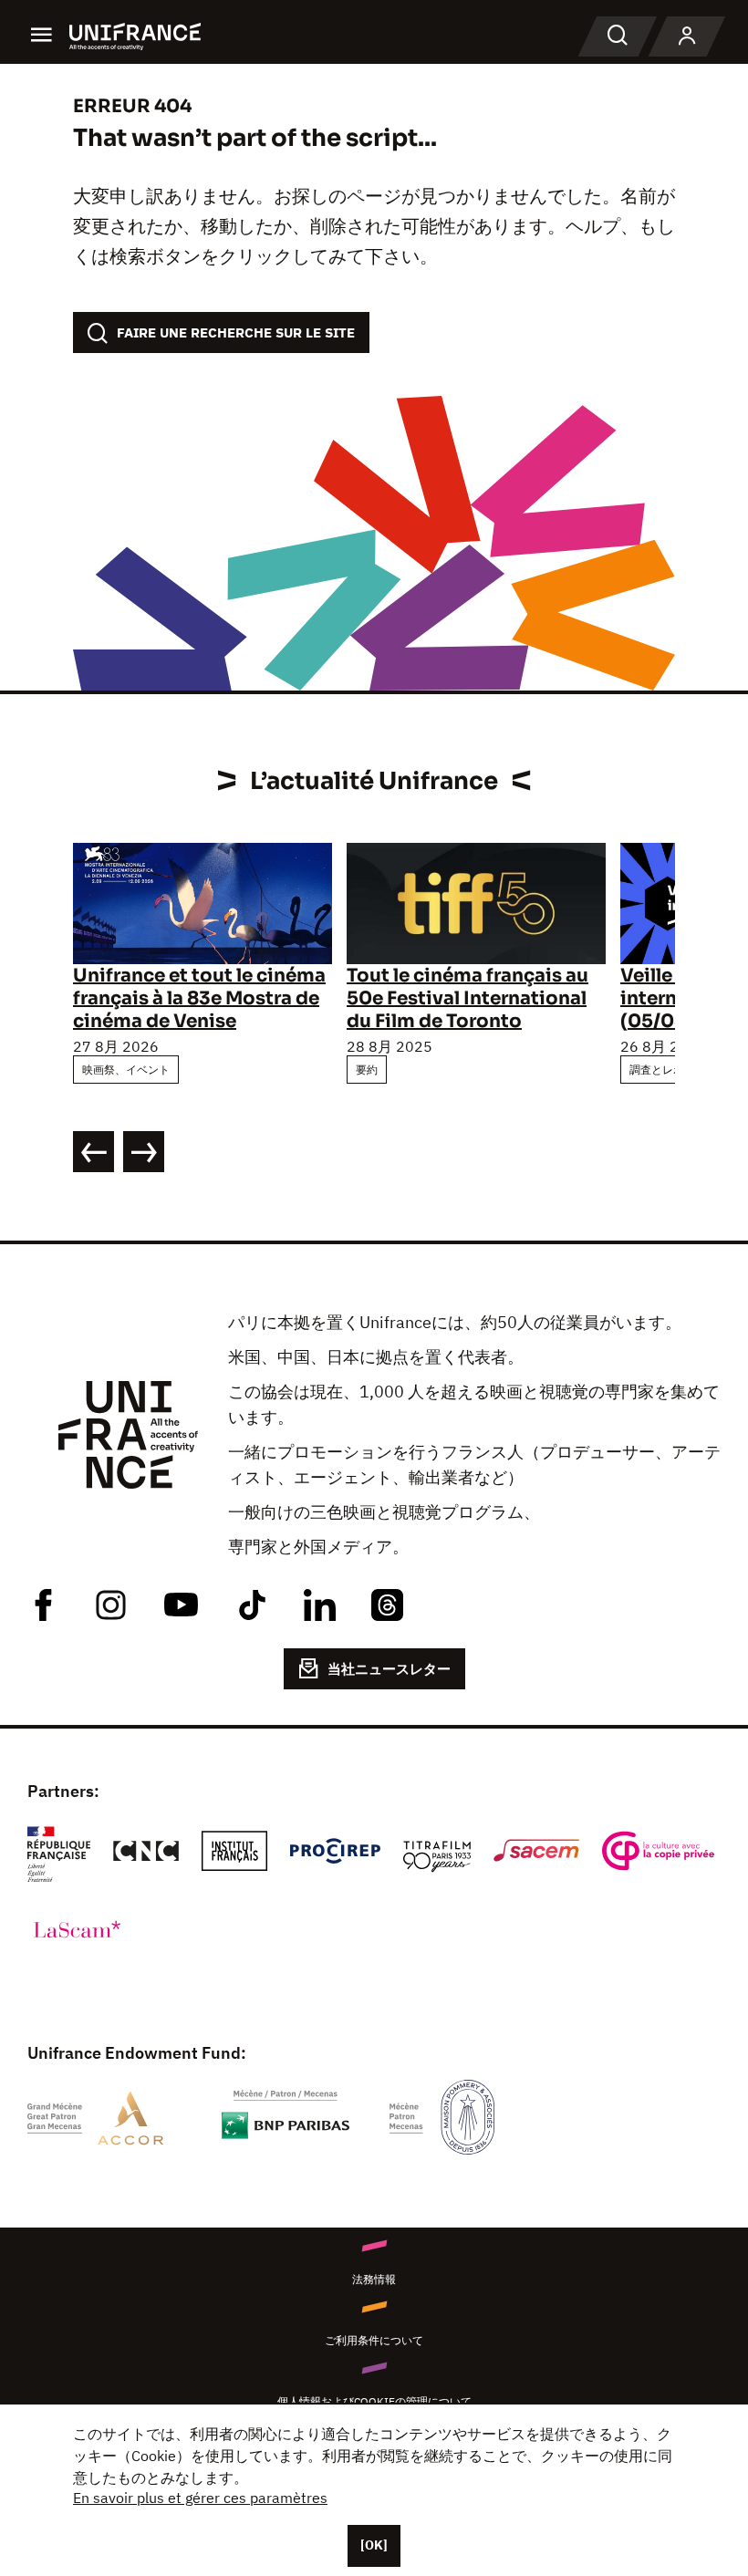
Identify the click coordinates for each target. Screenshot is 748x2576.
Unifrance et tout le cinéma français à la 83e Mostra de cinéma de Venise (199, 998)
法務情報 (374, 2279)
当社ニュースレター (389, 1669)
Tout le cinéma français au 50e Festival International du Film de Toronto (467, 998)
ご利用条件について (374, 2340)
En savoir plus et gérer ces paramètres (200, 2498)
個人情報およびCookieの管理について (374, 2401)
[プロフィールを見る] (687, 36)
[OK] (374, 2545)
